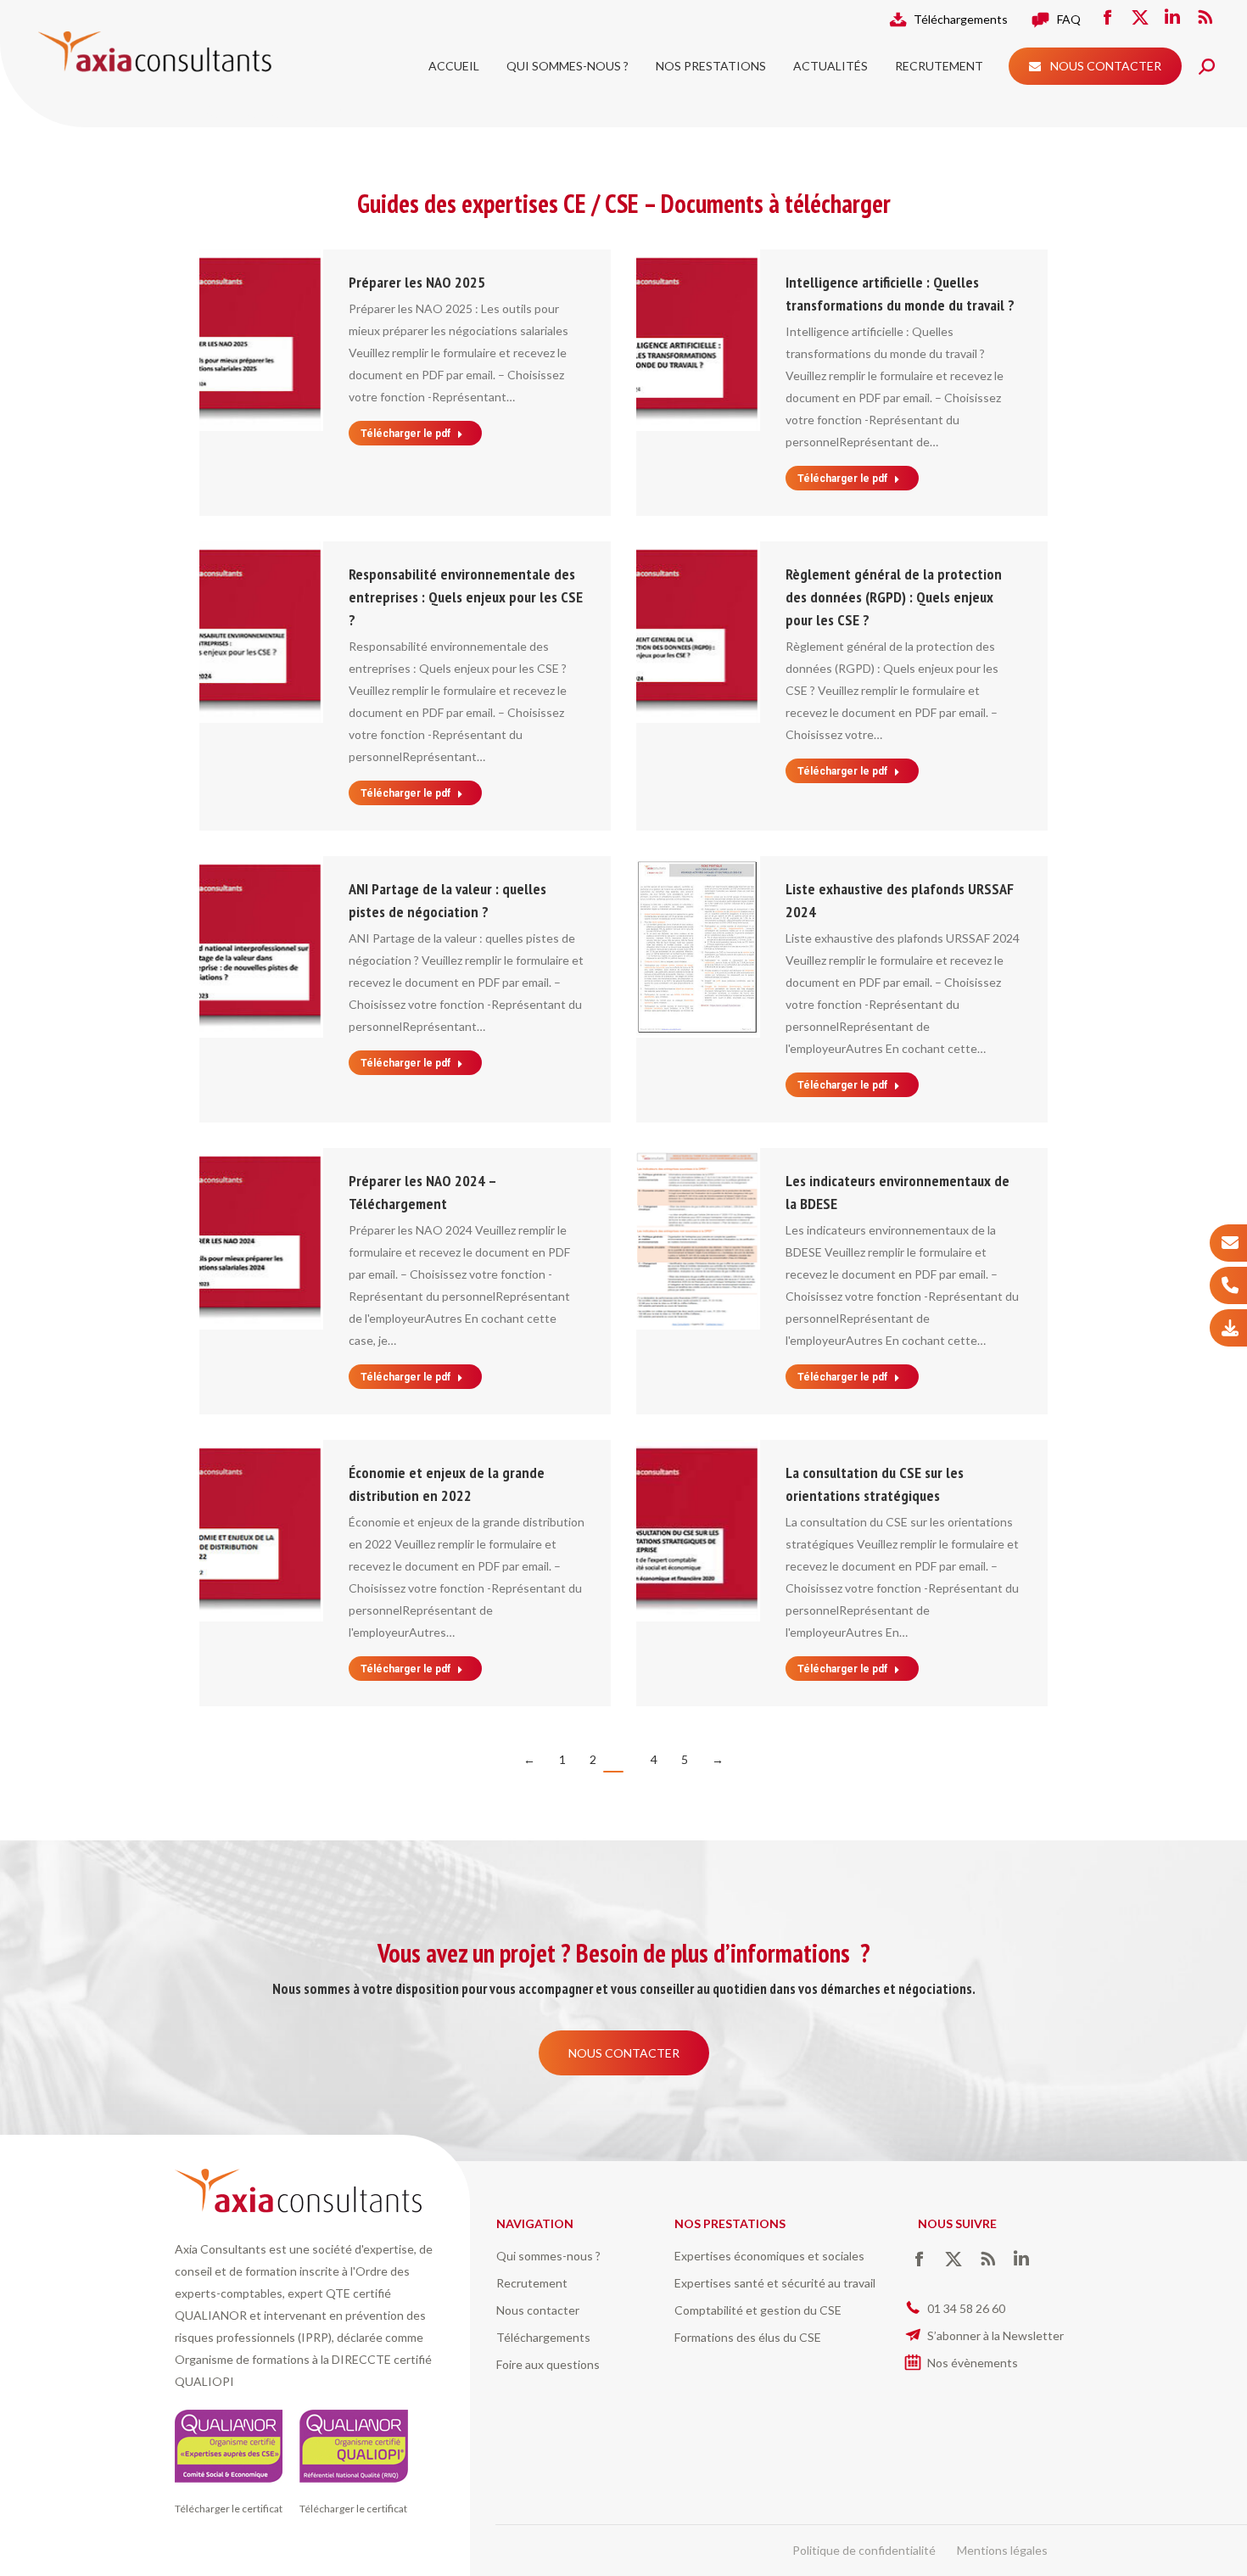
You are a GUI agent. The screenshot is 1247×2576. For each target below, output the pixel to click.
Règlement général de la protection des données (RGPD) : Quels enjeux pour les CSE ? (894, 597)
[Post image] (260, 340)
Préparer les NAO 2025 (417, 282)
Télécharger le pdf (405, 434)
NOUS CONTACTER (624, 2053)
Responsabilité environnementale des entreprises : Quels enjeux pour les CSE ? (466, 597)
